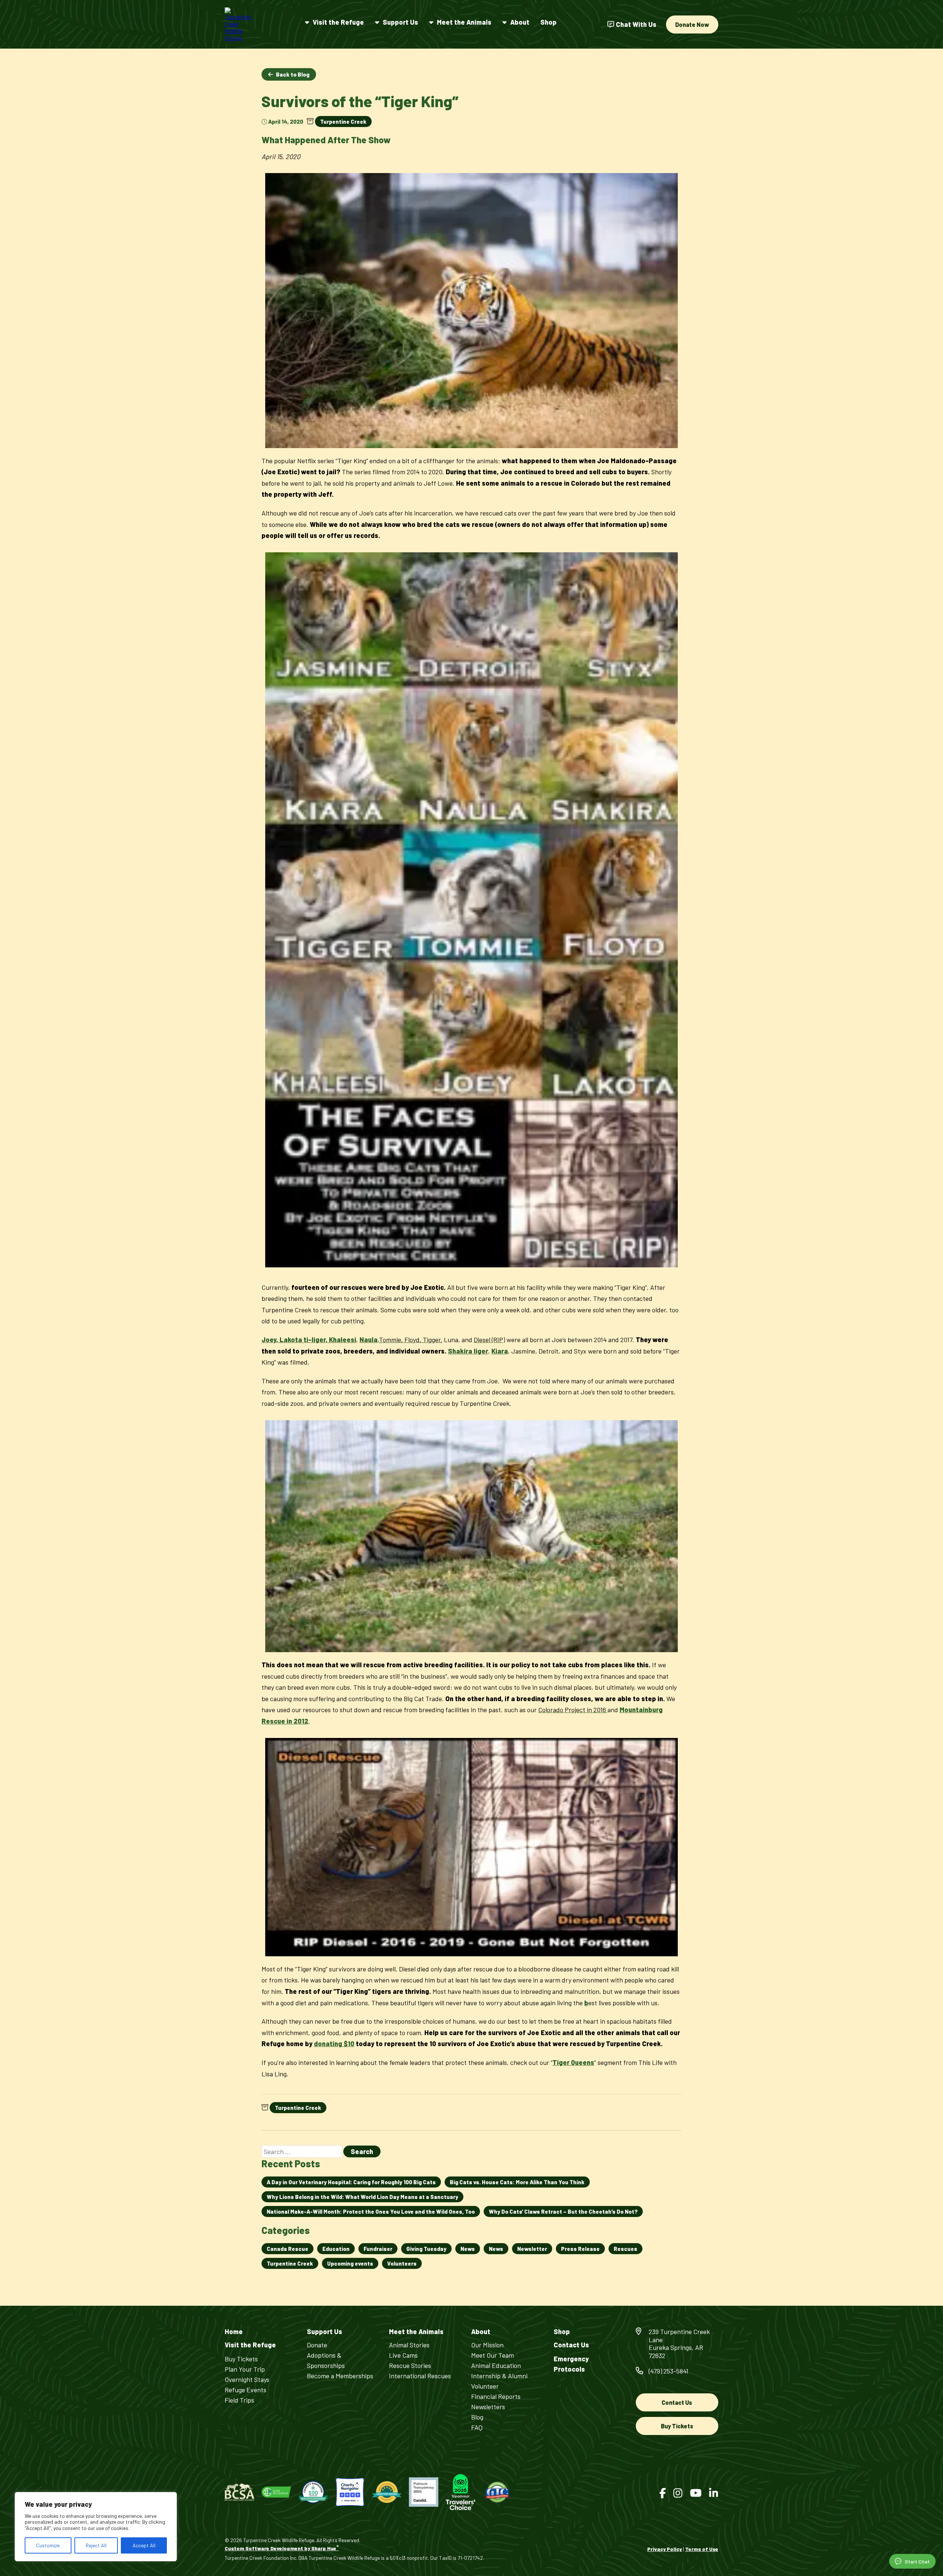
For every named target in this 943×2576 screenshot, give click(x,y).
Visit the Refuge (338, 22)
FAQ (477, 2427)
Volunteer (485, 2386)
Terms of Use (702, 2549)
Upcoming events (350, 2263)
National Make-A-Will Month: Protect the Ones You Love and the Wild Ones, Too (371, 2211)
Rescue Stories (410, 2365)
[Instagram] (678, 2493)
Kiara (500, 1351)
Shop (548, 22)
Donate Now (692, 24)
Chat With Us (636, 24)
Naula (369, 1340)
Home (234, 2332)
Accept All (144, 2545)
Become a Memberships (340, 2376)
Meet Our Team (492, 2355)
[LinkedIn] (714, 2493)
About (520, 22)
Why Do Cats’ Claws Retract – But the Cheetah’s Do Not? (563, 2211)
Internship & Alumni (499, 2376)
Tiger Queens (573, 2062)
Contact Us (571, 2345)
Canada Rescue (288, 2249)
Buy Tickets (241, 2359)
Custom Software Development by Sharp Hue (282, 2548)
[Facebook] (663, 2493)
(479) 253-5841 (669, 2371)
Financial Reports (496, 2396)
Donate (317, 2345)
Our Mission (487, 2345)
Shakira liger (468, 1351)
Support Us (400, 22)
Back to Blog (293, 74)
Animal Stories (409, 2345)
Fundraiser (378, 2249)
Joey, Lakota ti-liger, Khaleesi (309, 1340)
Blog (477, 2417)
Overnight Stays (247, 2379)
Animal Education (496, 2365)
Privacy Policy (665, 2549)
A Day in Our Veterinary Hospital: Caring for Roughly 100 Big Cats (351, 2182)
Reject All (96, 2545)
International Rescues (420, 2376)
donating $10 (334, 2044)
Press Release (580, 2249)
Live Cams (403, 2355)
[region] (96, 2527)
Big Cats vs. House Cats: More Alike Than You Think (517, 2182)
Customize (48, 2545)
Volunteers (402, 2263)
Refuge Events (246, 2390)
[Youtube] (696, 2493)
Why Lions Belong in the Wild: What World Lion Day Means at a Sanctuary (362, 2197)
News (468, 2249)
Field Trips (239, 2400)
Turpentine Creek (343, 122)
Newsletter (532, 2249)
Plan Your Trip (245, 2369)
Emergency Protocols (571, 2364)
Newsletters (488, 2407)
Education (336, 2249)
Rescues (625, 2249)
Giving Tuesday (426, 2249)
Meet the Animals (464, 22)
